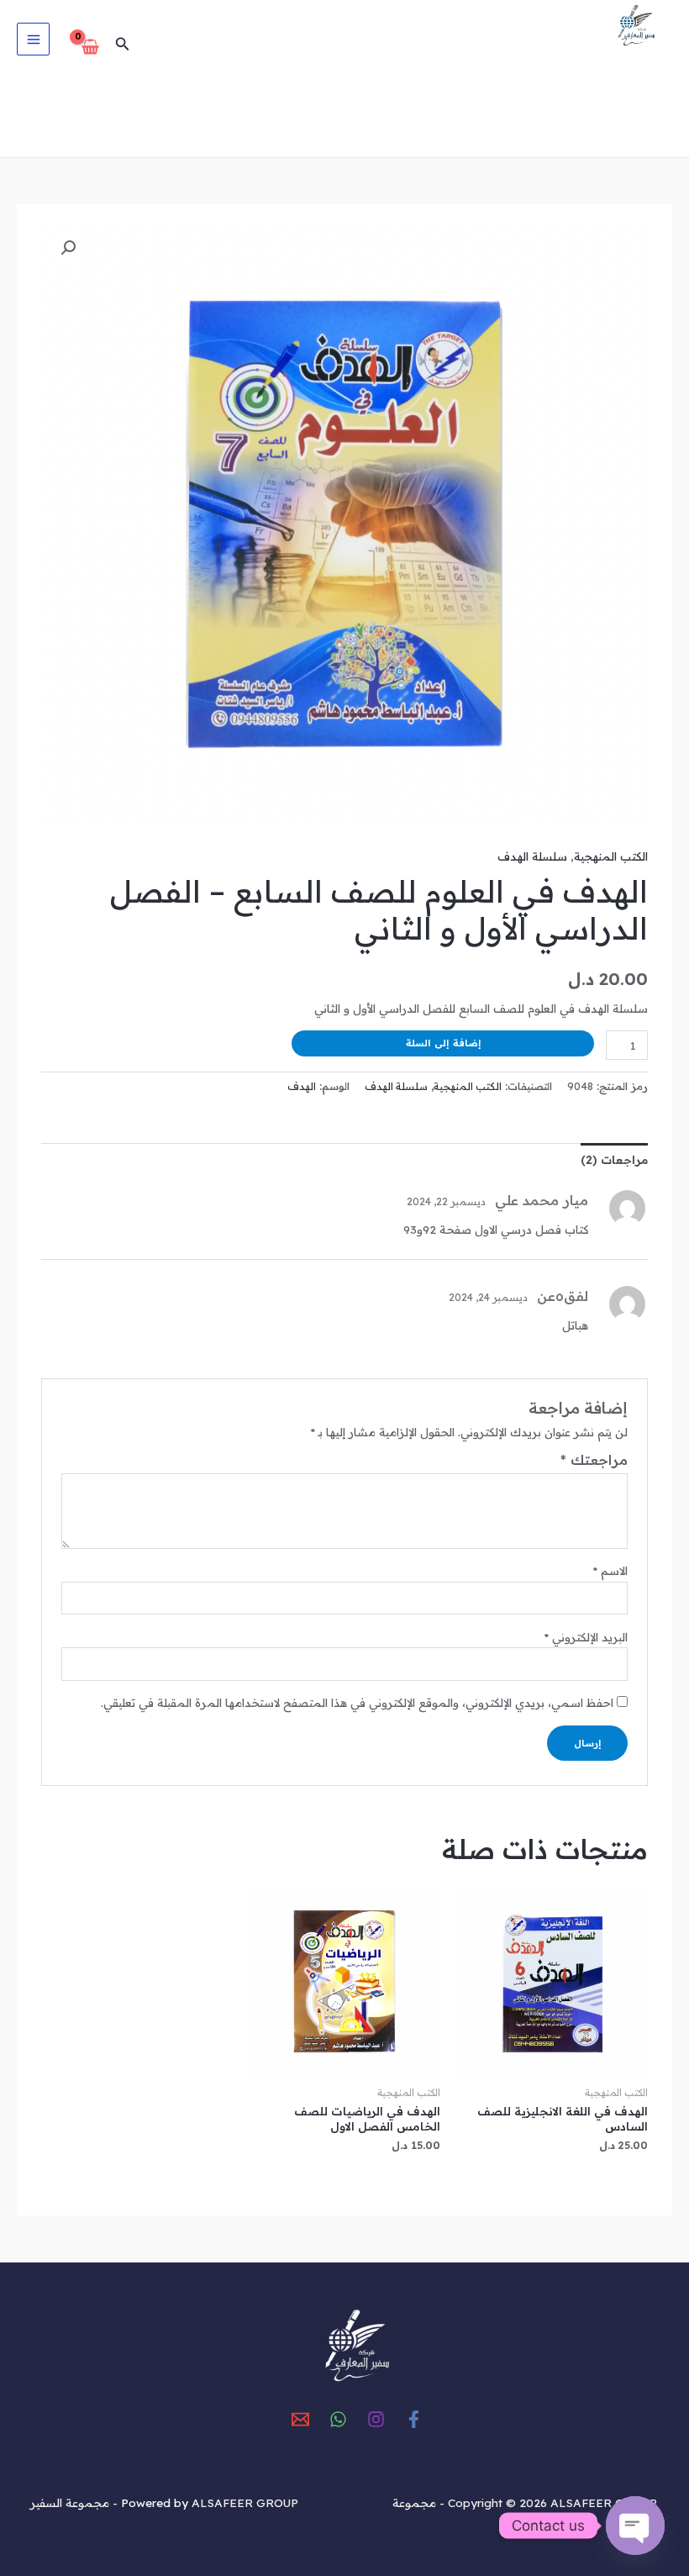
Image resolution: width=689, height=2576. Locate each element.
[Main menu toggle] (33, 39)
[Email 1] (300, 2419)
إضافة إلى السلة (443, 1043)
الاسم (610, 1570)
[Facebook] (414, 2419)
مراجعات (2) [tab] (614, 1159)
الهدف (302, 1086)
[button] (121, 45)
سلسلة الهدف (532, 856)
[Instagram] (376, 2419)
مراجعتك (594, 1460)
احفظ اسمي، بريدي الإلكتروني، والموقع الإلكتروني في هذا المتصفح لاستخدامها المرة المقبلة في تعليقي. (357, 1702)
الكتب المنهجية (611, 856)
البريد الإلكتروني (586, 1637)
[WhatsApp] (338, 2419)
